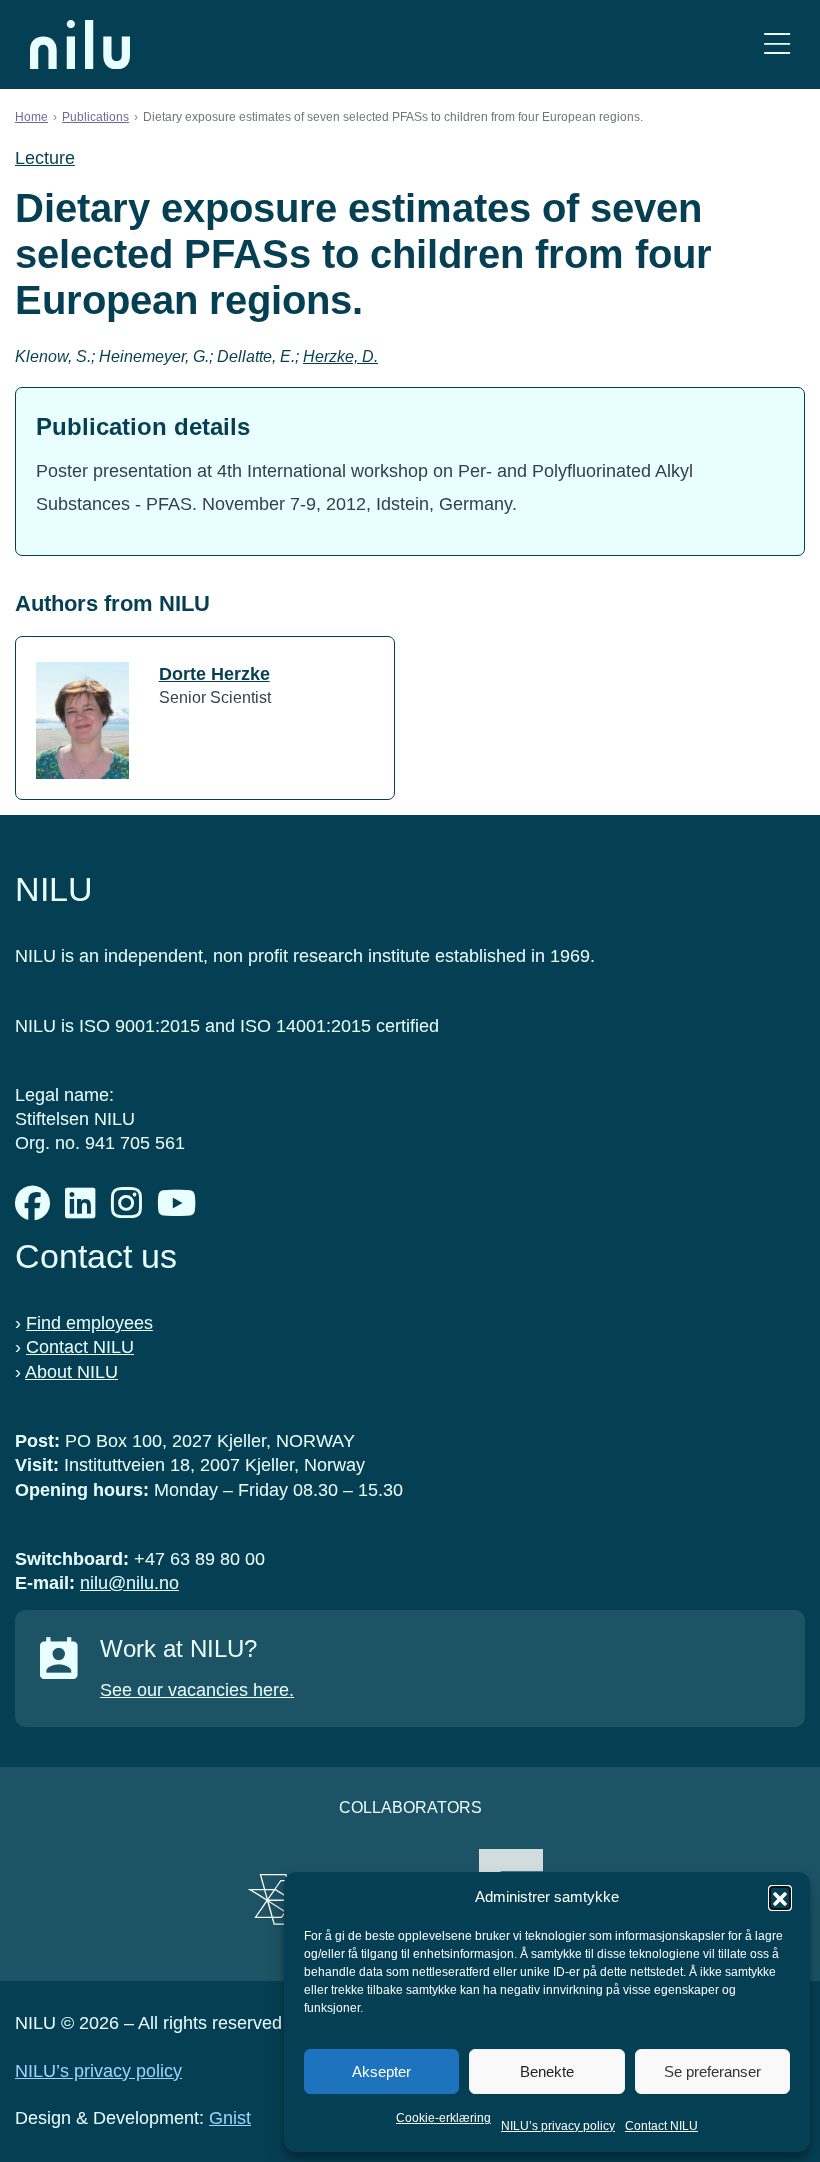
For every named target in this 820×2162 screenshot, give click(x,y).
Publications (95, 117)
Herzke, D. (340, 356)
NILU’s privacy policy (558, 2126)
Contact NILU (661, 2126)
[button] (780, 1897)
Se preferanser (712, 2071)
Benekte (547, 2071)
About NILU (71, 1372)
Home (31, 117)
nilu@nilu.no (129, 1583)
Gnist (230, 2118)
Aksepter (381, 2071)
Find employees (89, 1323)
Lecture (45, 158)
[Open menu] (777, 44)
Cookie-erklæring (443, 2118)
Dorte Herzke (214, 674)
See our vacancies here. (197, 1690)
